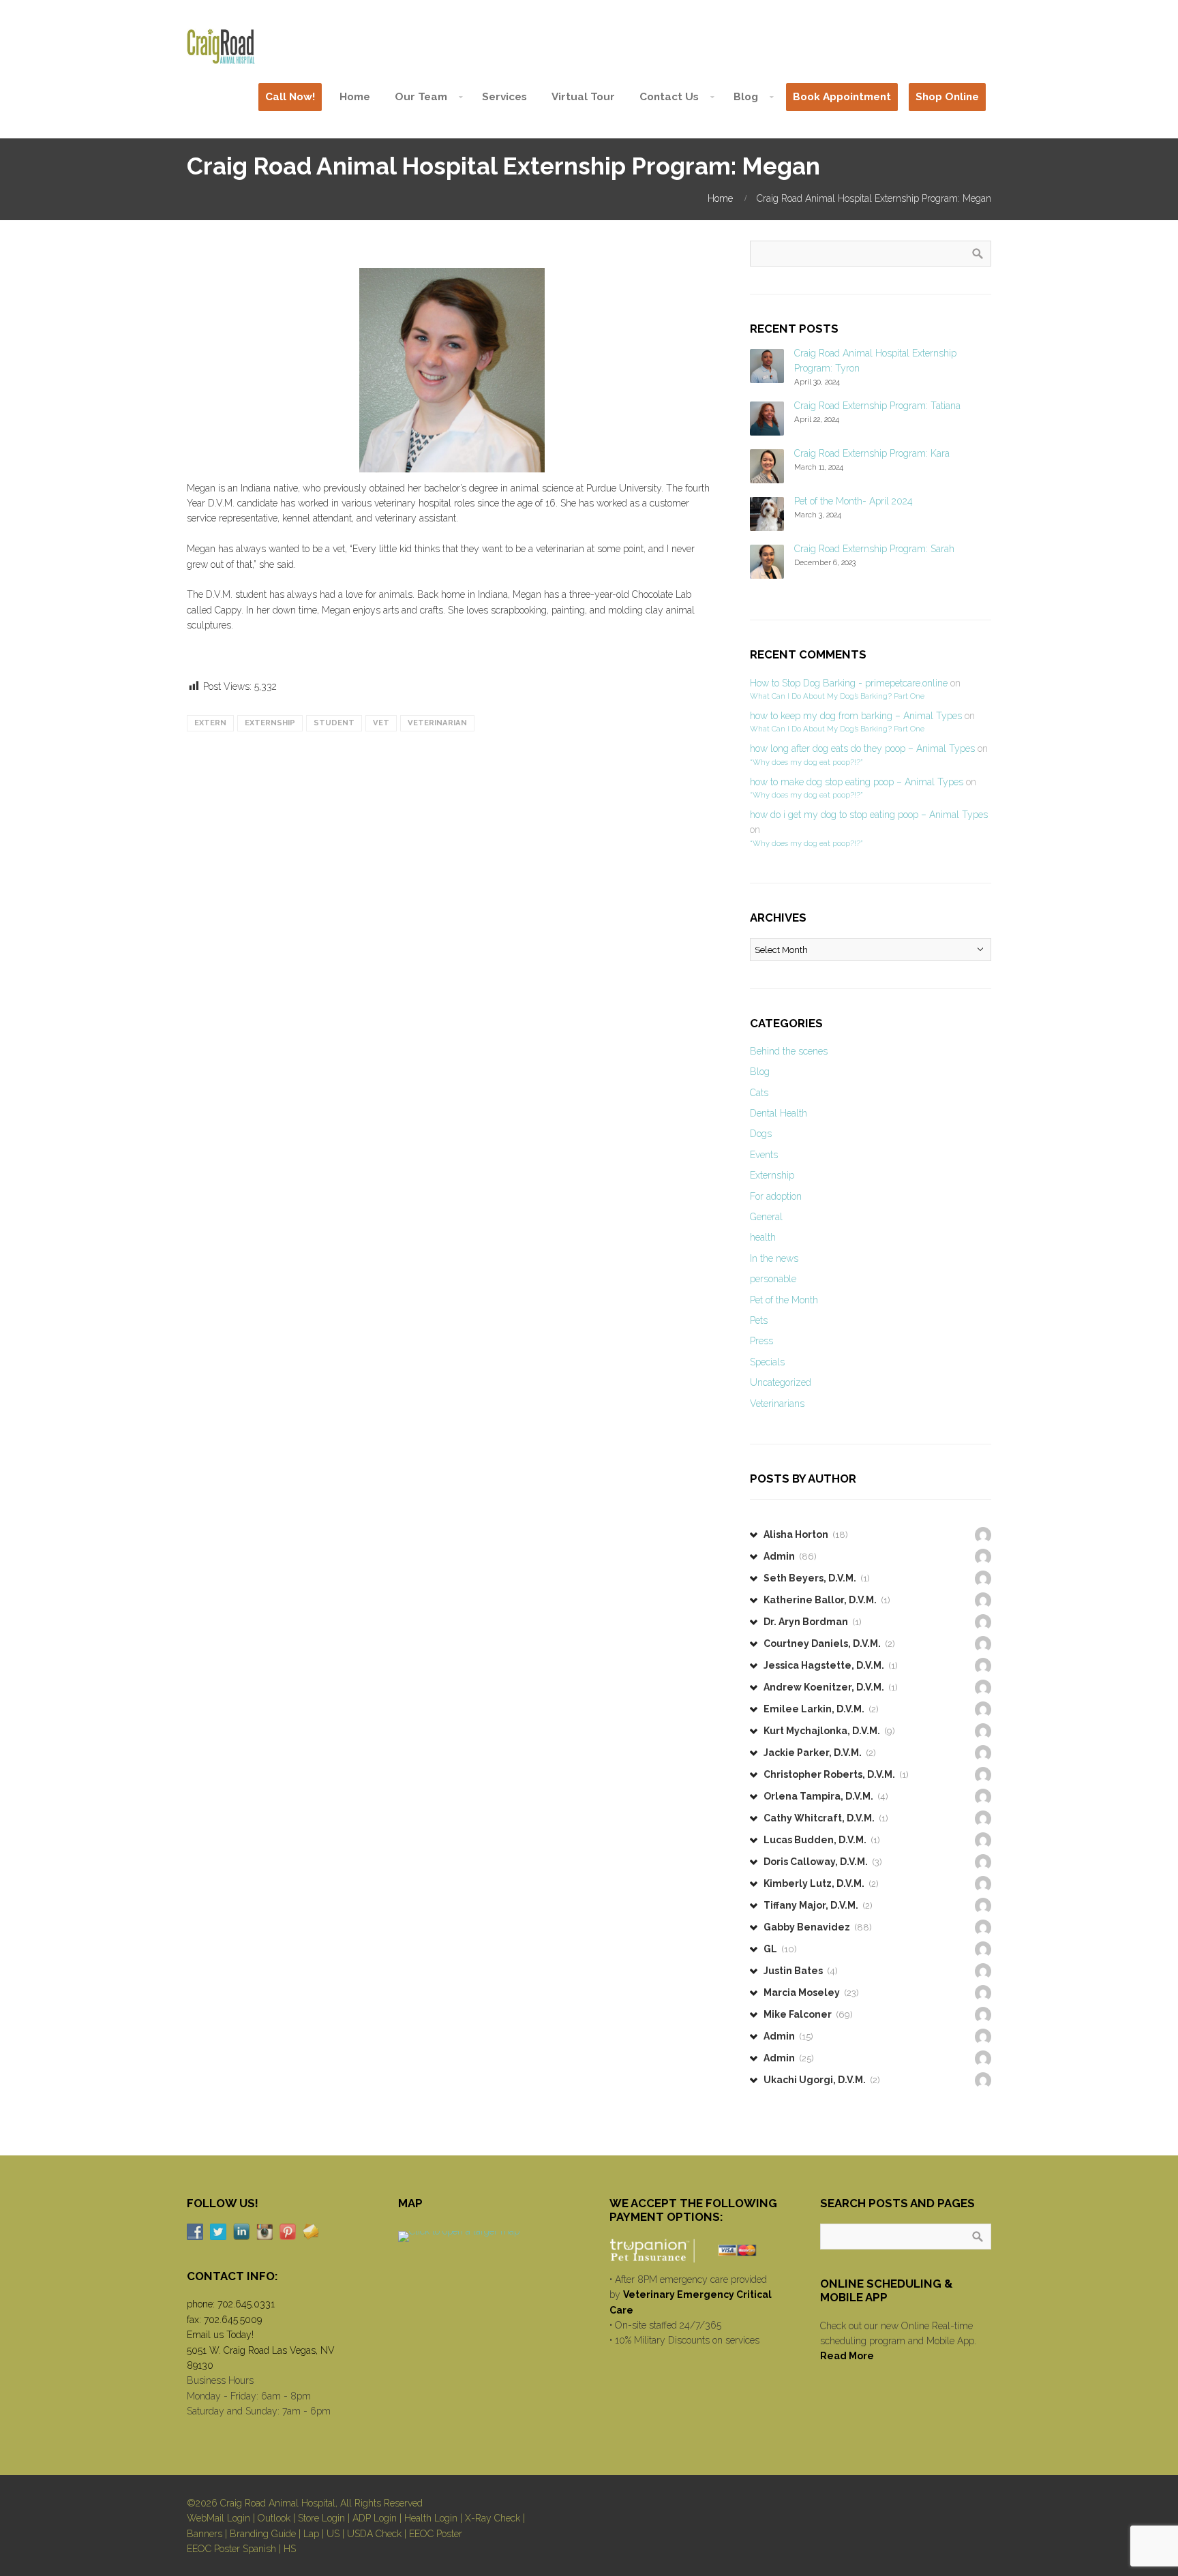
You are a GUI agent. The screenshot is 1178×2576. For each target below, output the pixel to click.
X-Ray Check (493, 2518)
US (333, 2534)
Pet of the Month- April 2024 (854, 501)
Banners (205, 2534)
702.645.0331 (246, 2304)
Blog (760, 1072)
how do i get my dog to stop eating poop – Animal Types (869, 815)
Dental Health (779, 1113)
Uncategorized (781, 1382)
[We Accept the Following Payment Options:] (695, 2250)
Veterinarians (777, 1404)
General (766, 1217)
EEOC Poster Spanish (231, 2549)
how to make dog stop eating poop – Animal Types (857, 782)
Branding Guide (263, 2534)
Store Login (321, 2518)
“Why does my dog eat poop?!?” (806, 762)
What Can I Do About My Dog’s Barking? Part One (837, 696)
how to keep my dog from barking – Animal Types (856, 716)
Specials (767, 1362)
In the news (774, 1258)
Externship (772, 1175)
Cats (759, 1093)
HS (290, 2549)
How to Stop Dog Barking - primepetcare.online (849, 683)
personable (773, 1279)
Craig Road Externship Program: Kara (872, 453)
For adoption (776, 1196)
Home (720, 198)
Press (761, 1341)
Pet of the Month (784, 1300)
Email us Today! (220, 2335)
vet (381, 723)
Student (334, 723)
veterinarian (437, 723)
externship (270, 723)
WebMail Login (218, 2518)
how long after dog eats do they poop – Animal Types (862, 748)
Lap (311, 2534)
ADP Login (375, 2518)
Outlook (274, 2518)
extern (210, 723)
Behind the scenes (789, 1051)
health (763, 1237)
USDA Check (374, 2534)
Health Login (431, 2518)
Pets (759, 1320)
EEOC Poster (436, 2534)
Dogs (761, 1134)
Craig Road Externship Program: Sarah (874, 549)
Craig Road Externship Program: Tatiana (877, 406)
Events (764, 1155)
